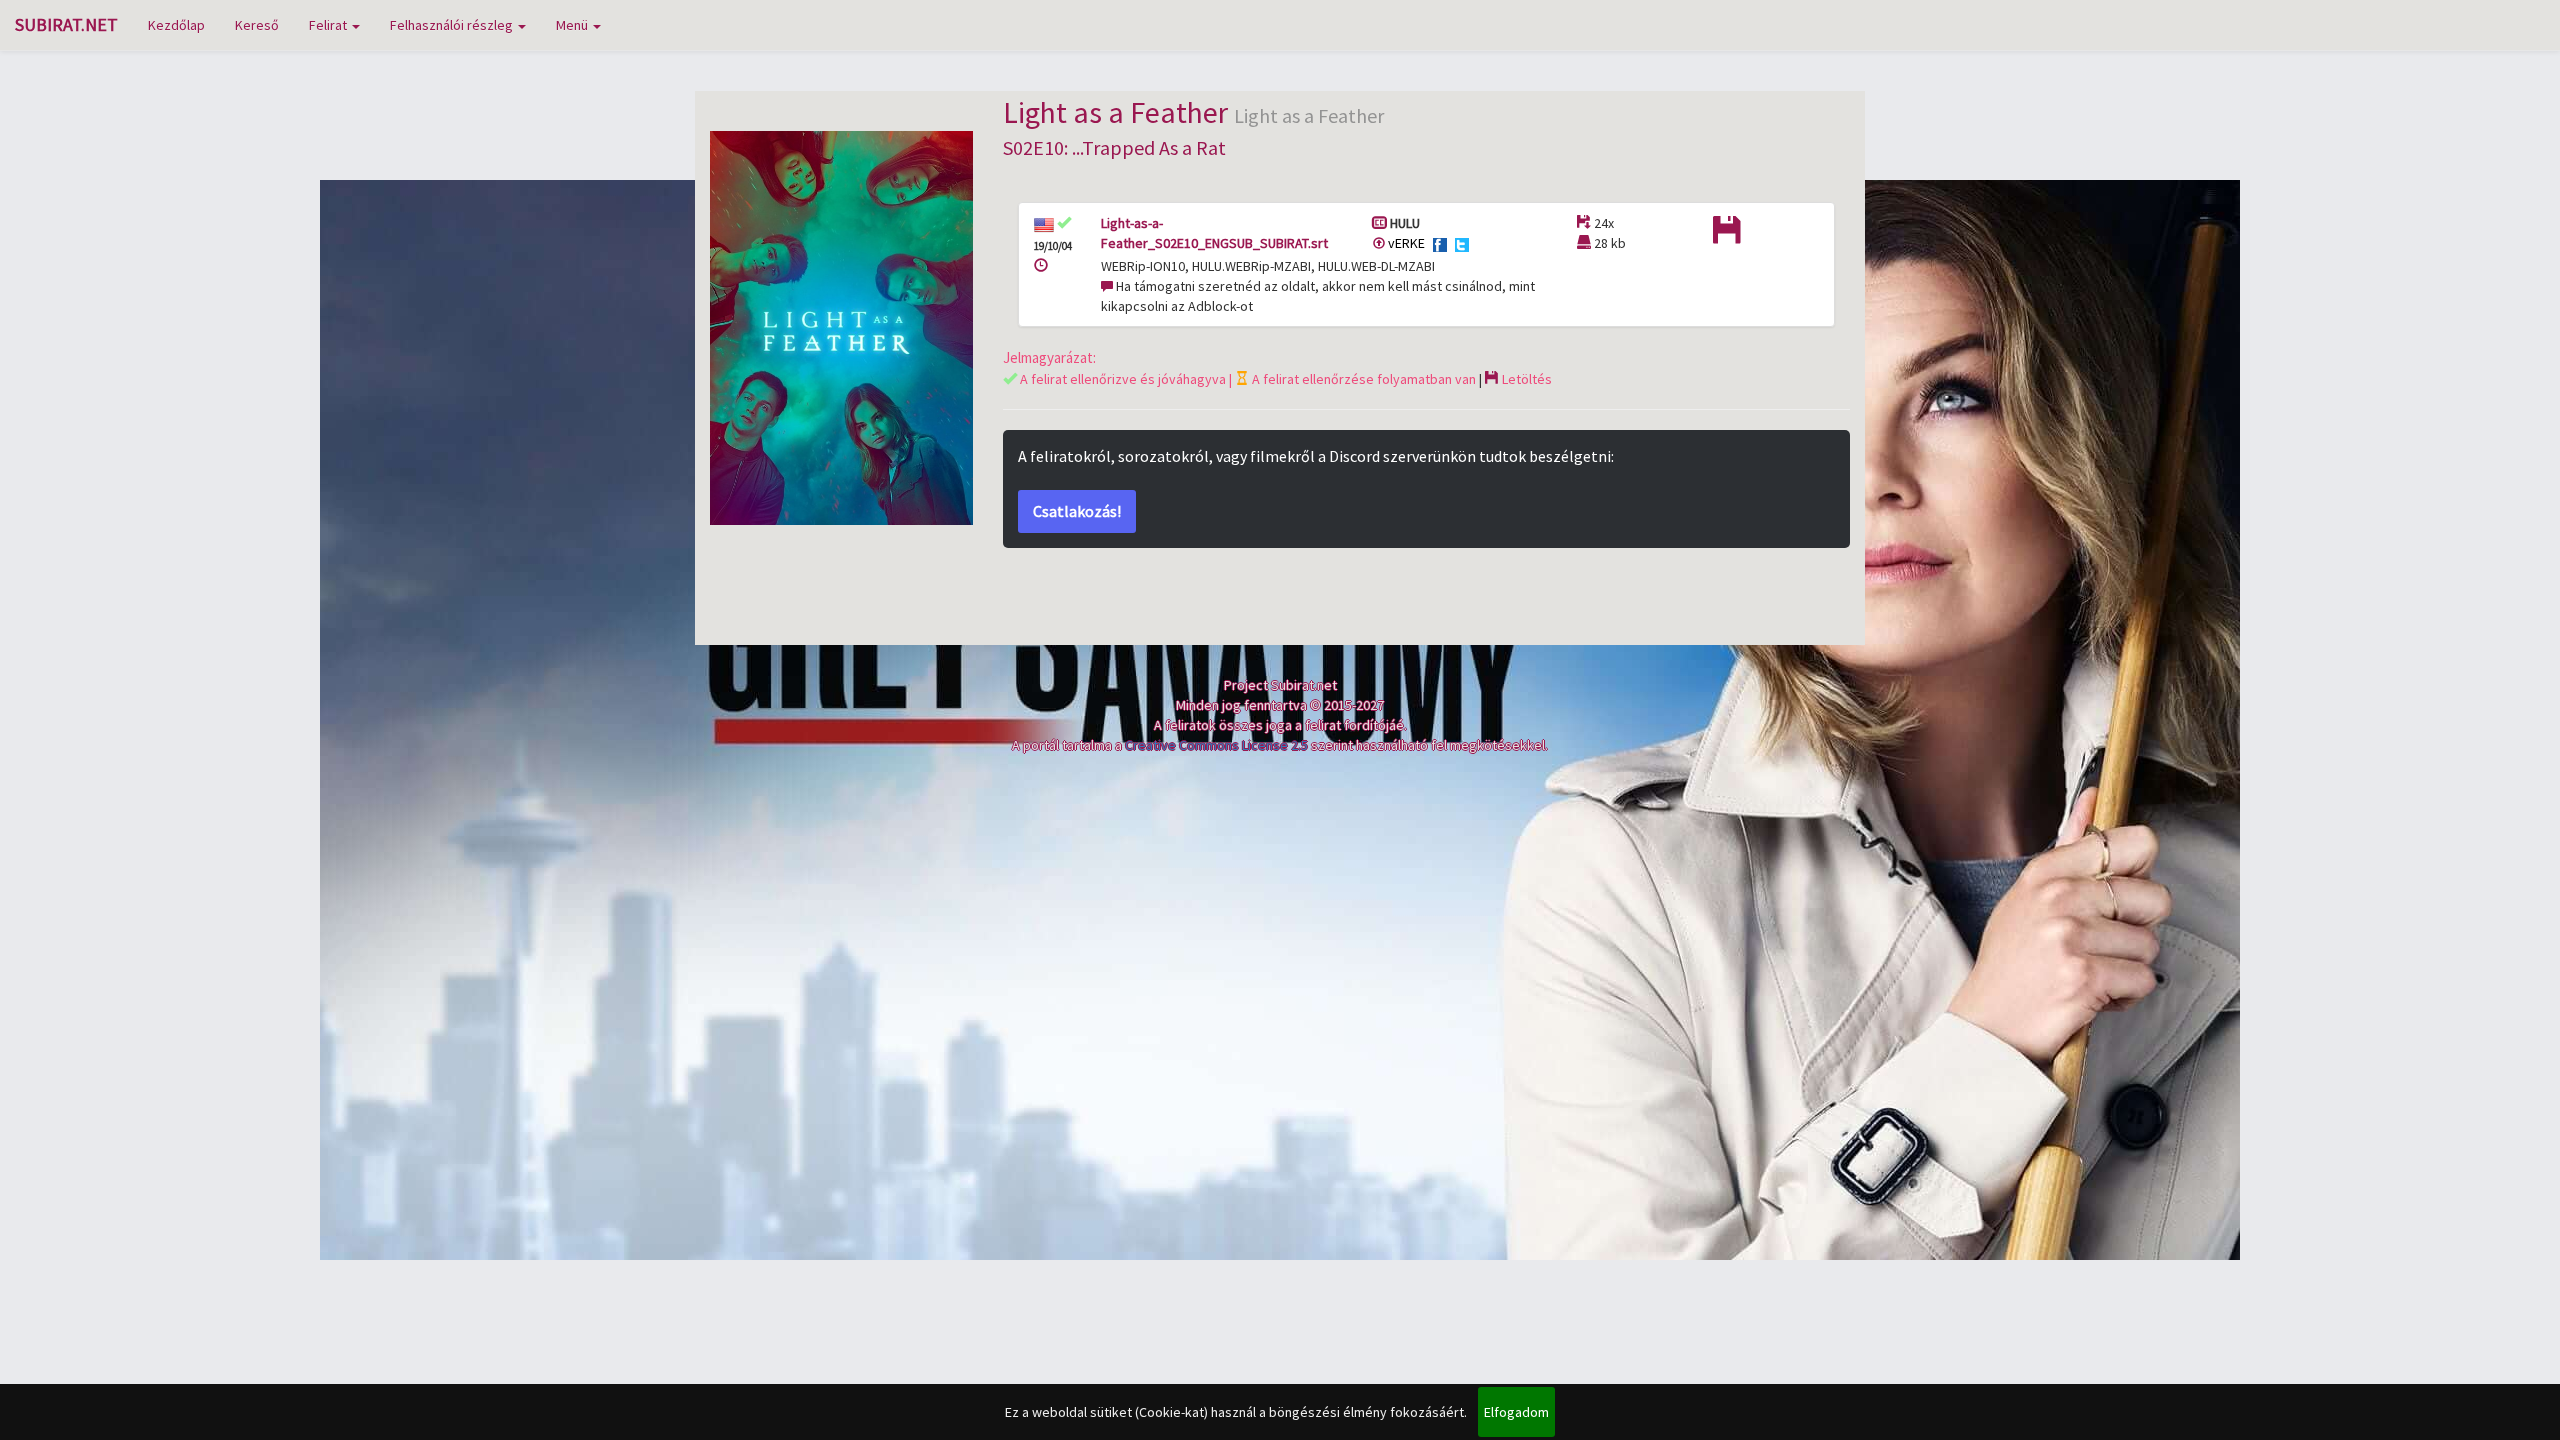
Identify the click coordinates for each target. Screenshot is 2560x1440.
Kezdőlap (176, 25)
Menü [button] (573, 25)
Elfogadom (1516, 1412)
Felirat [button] (329, 25)
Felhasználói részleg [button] (453, 25)
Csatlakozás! (1077, 511)
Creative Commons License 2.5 (1216, 745)
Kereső (257, 25)
